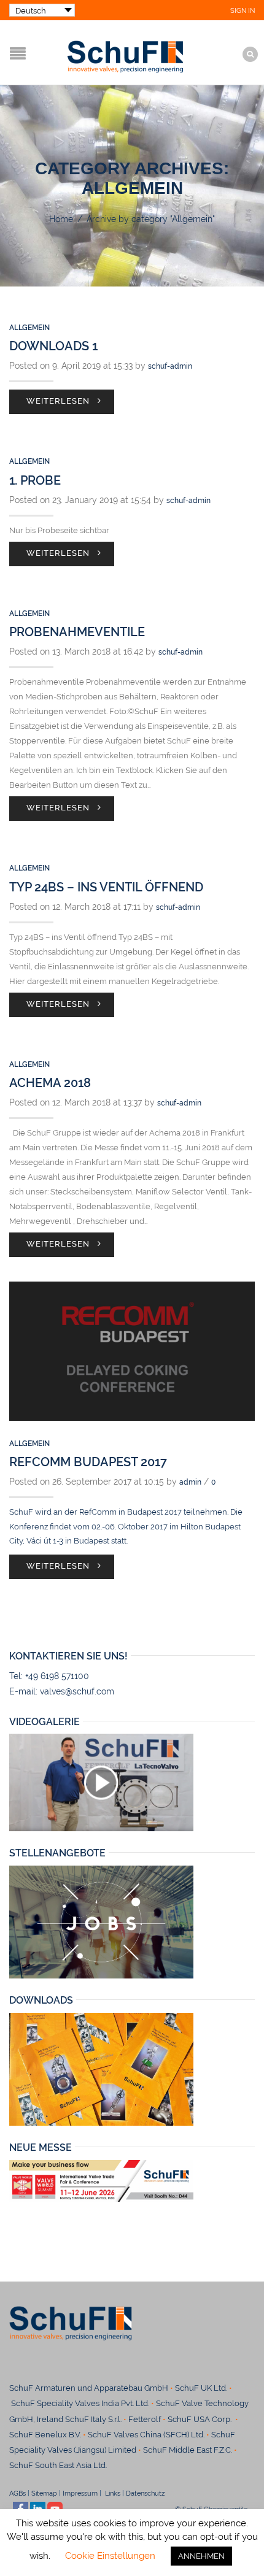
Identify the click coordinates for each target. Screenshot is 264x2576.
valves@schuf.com (77, 1691)
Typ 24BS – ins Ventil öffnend (106, 887)
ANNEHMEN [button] (201, 2556)
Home (61, 219)
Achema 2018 (50, 1083)
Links (112, 2493)
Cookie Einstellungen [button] (110, 2556)
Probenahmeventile (77, 632)
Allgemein (29, 328)
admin (190, 1482)
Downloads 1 (53, 346)
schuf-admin (170, 366)
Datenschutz (150, 2493)
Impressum (80, 2493)
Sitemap (44, 2493)
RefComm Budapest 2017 (88, 1462)
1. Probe (35, 480)
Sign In (243, 11)
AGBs (17, 2493)
